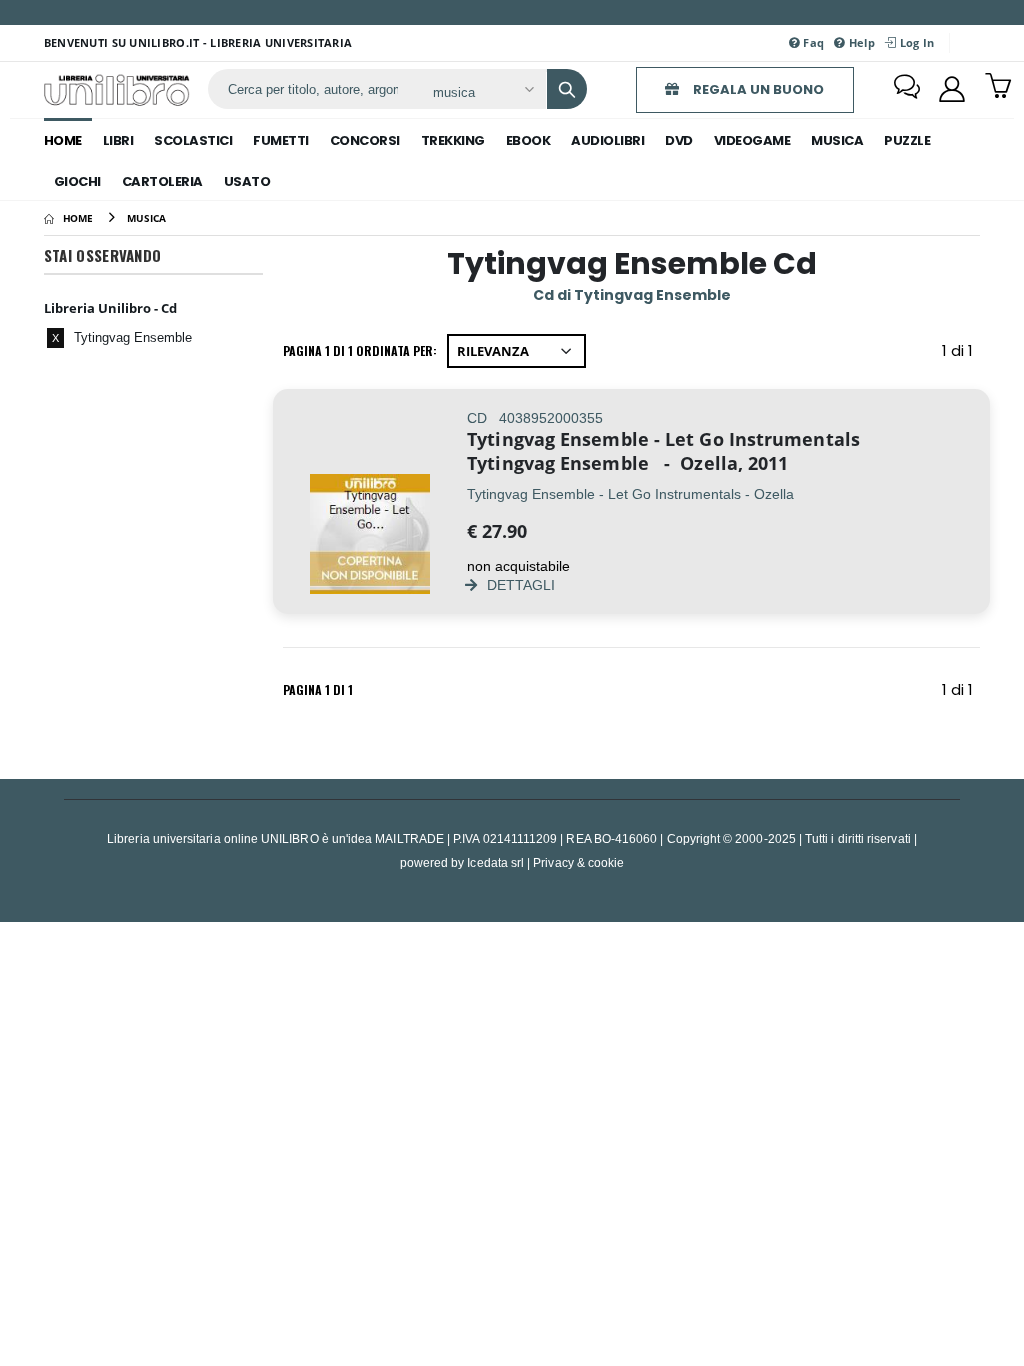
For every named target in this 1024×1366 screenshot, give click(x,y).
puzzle (907, 140)
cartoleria (162, 181)
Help (860, 42)
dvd (679, 140)
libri (118, 140)
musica (837, 140)
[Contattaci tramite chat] (907, 89)
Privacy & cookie (578, 862)
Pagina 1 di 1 (318, 689)
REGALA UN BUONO (757, 89)
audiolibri (607, 140)
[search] (567, 89)
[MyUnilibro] (952, 89)
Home (63, 140)
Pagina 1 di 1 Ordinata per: (360, 350)
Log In (915, 42)
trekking (453, 140)
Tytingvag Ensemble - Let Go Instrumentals (663, 439)
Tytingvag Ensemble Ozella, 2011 (627, 463)
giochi (77, 181)
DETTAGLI (519, 584)
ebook (528, 140)
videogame (752, 140)
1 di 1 (961, 354)
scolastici (193, 140)
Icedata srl (495, 862)
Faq (812, 42)
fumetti (281, 140)
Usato (247, 181)
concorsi (365, 140)
